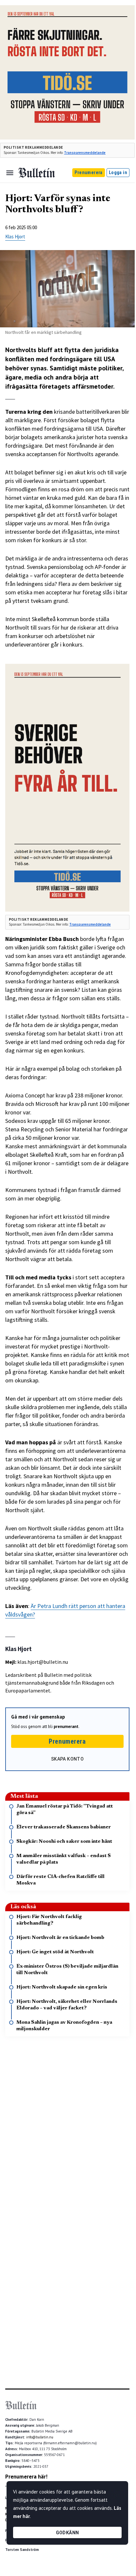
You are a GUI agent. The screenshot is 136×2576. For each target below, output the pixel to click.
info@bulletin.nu (40, 2437)
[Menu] (10, 173)
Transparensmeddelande (85, 153)
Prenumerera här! (26, 2477)
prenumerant (66, 1727)
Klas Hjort (15, 237)
